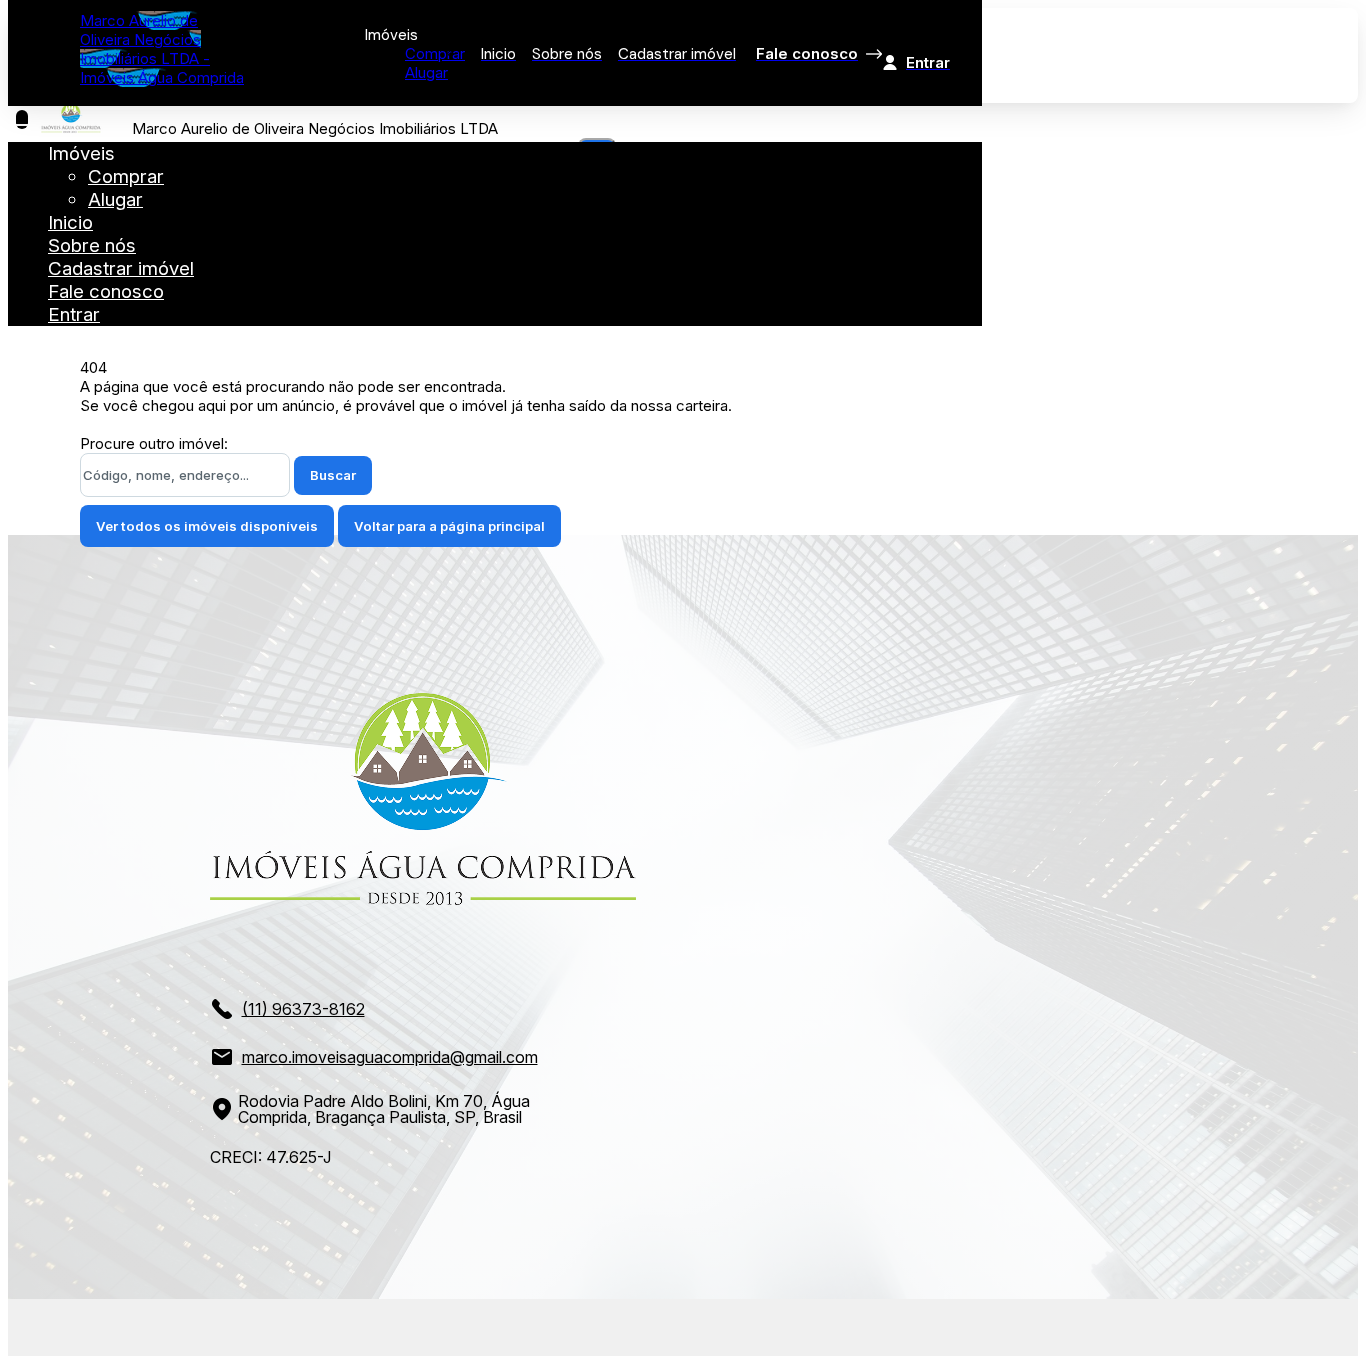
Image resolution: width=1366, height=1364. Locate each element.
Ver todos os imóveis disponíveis (207, 526)
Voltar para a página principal (449, 526)
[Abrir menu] (22, 119)
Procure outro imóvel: (154, 443)
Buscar (333, 475)
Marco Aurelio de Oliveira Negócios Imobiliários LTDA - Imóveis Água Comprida (162, 49)
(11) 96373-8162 (303, 1009)
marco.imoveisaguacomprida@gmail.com (390, 1057)
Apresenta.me (146, 1324)
